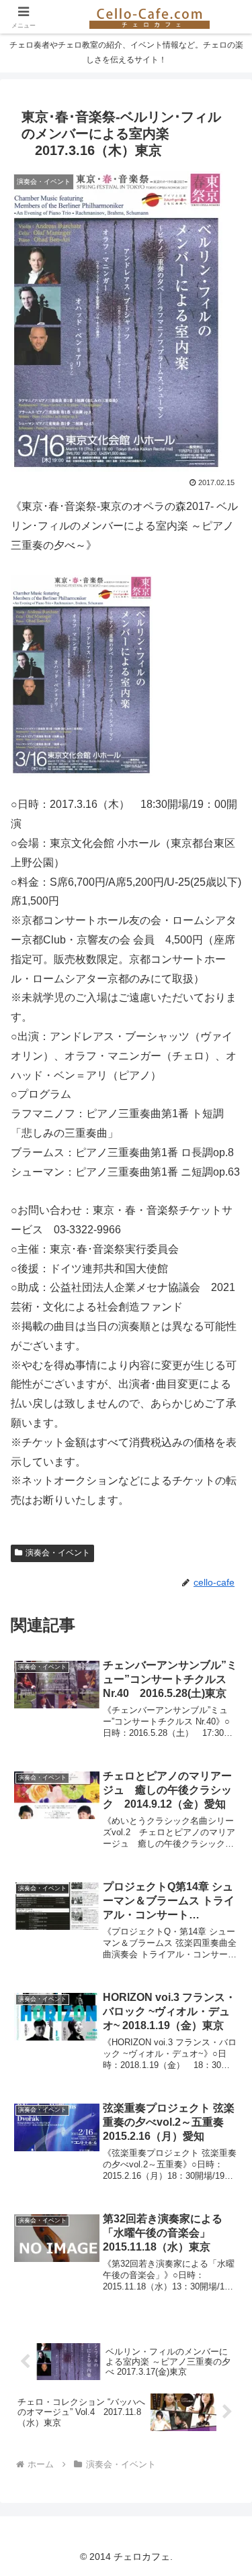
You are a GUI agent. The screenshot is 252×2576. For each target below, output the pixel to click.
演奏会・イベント (58, 1553)
